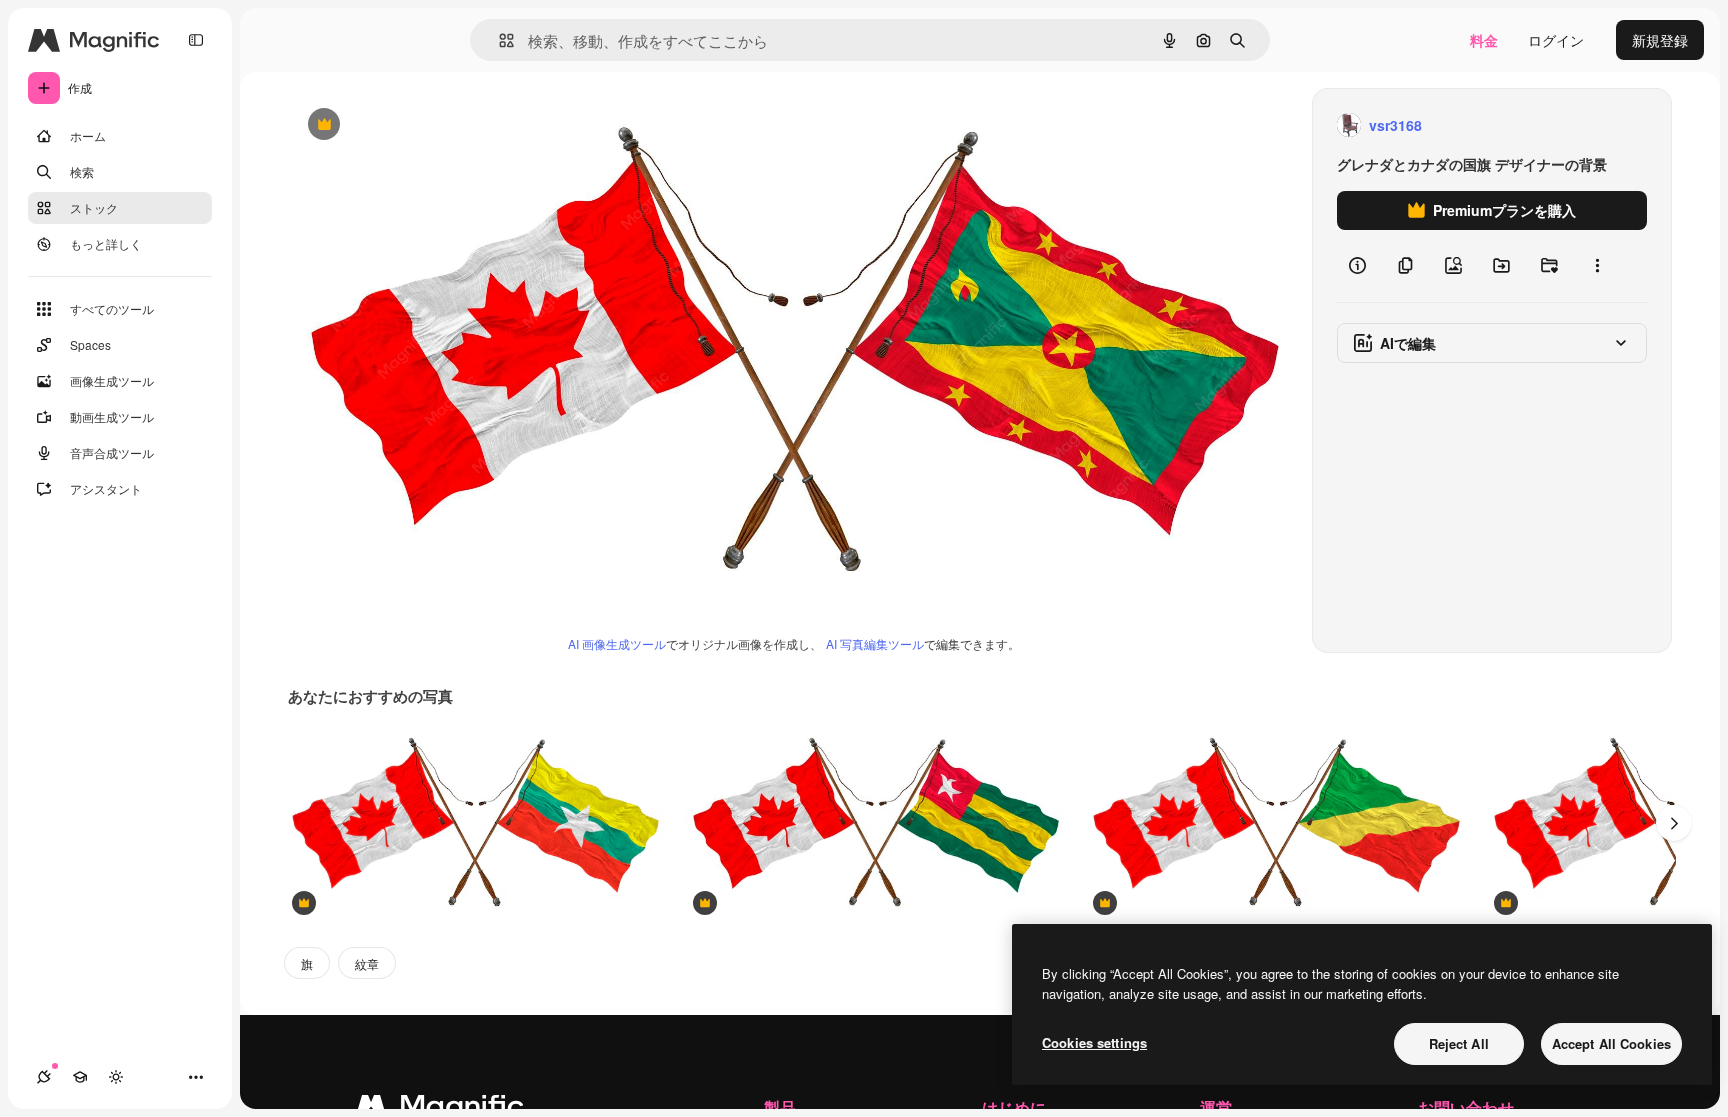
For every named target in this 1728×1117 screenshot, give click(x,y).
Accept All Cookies (1611, 1043)
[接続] (44, 1077)
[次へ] (1674, 823)
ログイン (1556, 40)
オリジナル (425, 125)
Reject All (1459, 1043)
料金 (1484, 40)
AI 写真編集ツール (875, 643)
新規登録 (1660, 40)
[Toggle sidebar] (196, 40)
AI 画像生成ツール (617, 643)
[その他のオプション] (1597, 266)
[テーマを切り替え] (116, 1077)
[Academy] (80, 1077)
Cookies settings (1094, 1042)
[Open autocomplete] (498, 40)
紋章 (367, 963)
